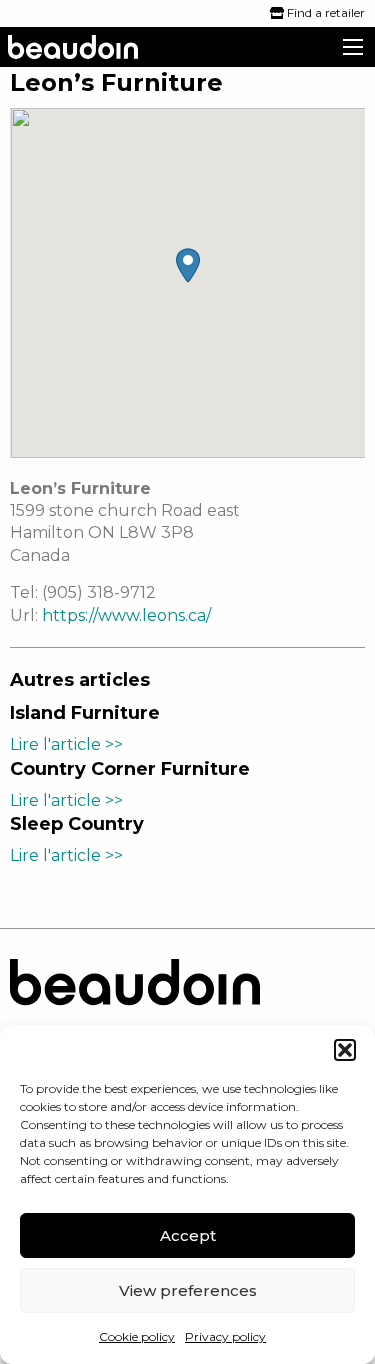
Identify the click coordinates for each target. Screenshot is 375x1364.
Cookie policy (137, 1336)
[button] (345, 1050)
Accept (188, 1235)
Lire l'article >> (66, 744)
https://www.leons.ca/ (126, 615)
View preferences (188, 1290)
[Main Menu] (353, 47)
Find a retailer (324, 12)
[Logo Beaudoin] (135, 998)
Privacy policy (225, 1336)
